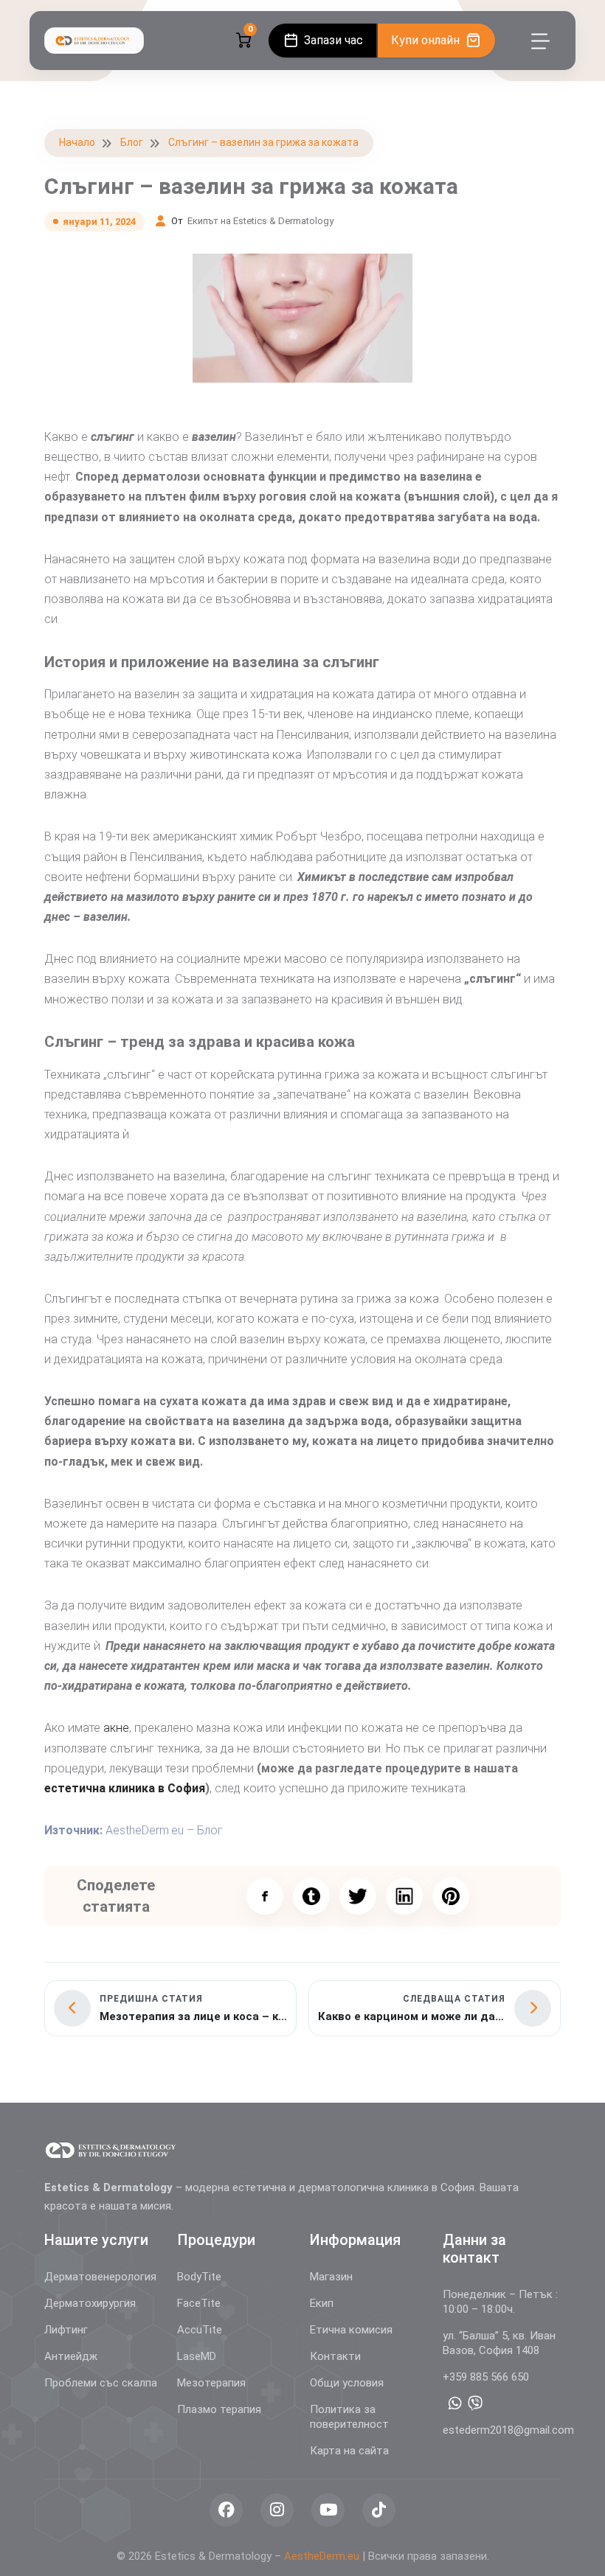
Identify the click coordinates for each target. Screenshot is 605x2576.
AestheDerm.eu (322, 2556)
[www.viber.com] (475, 2403)
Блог (132, 142)
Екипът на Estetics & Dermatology (260, 221)
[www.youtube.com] (328, 2510)
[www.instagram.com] (277, 2510)
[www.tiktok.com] (379, 2510)
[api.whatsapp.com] (455, 2403)
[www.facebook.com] (226, 2510)
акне (116, 1728)
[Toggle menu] (540, 41)
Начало (77, 142)
